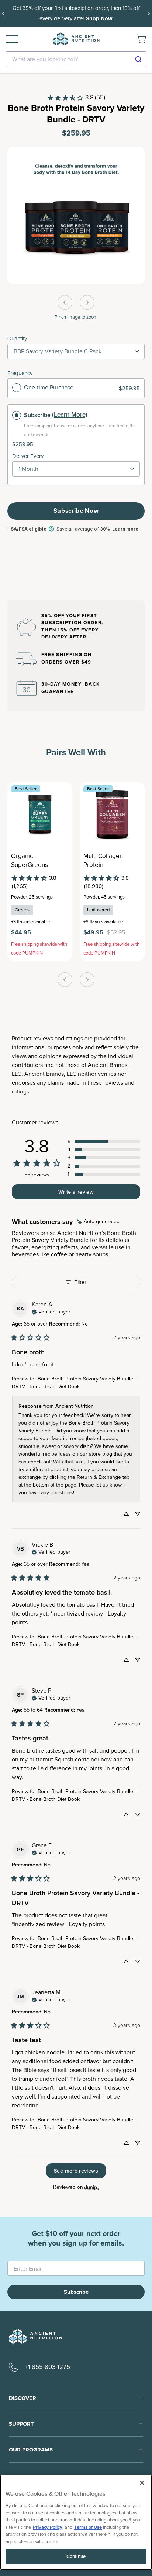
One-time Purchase (49, 387)
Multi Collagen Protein (103, 861)
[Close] (142, 2483)
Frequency (20, 373)
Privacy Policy (48, 2527)
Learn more (125, 529)
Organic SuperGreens (30, 861)
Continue (76, 2556)
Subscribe (37, 415)
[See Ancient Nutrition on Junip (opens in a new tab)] (92, 2187)
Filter (80, 1282)
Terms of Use (88, 2527)
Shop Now (99, 18)
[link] (76, 98)
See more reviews (76, 2171)
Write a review (76, 1192)
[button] (104, 1142)
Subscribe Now (76, 511)
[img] (98, 1222)
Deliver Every (28, 456)
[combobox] (76, 59)
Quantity (17, 339)
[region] (76, 2522)
